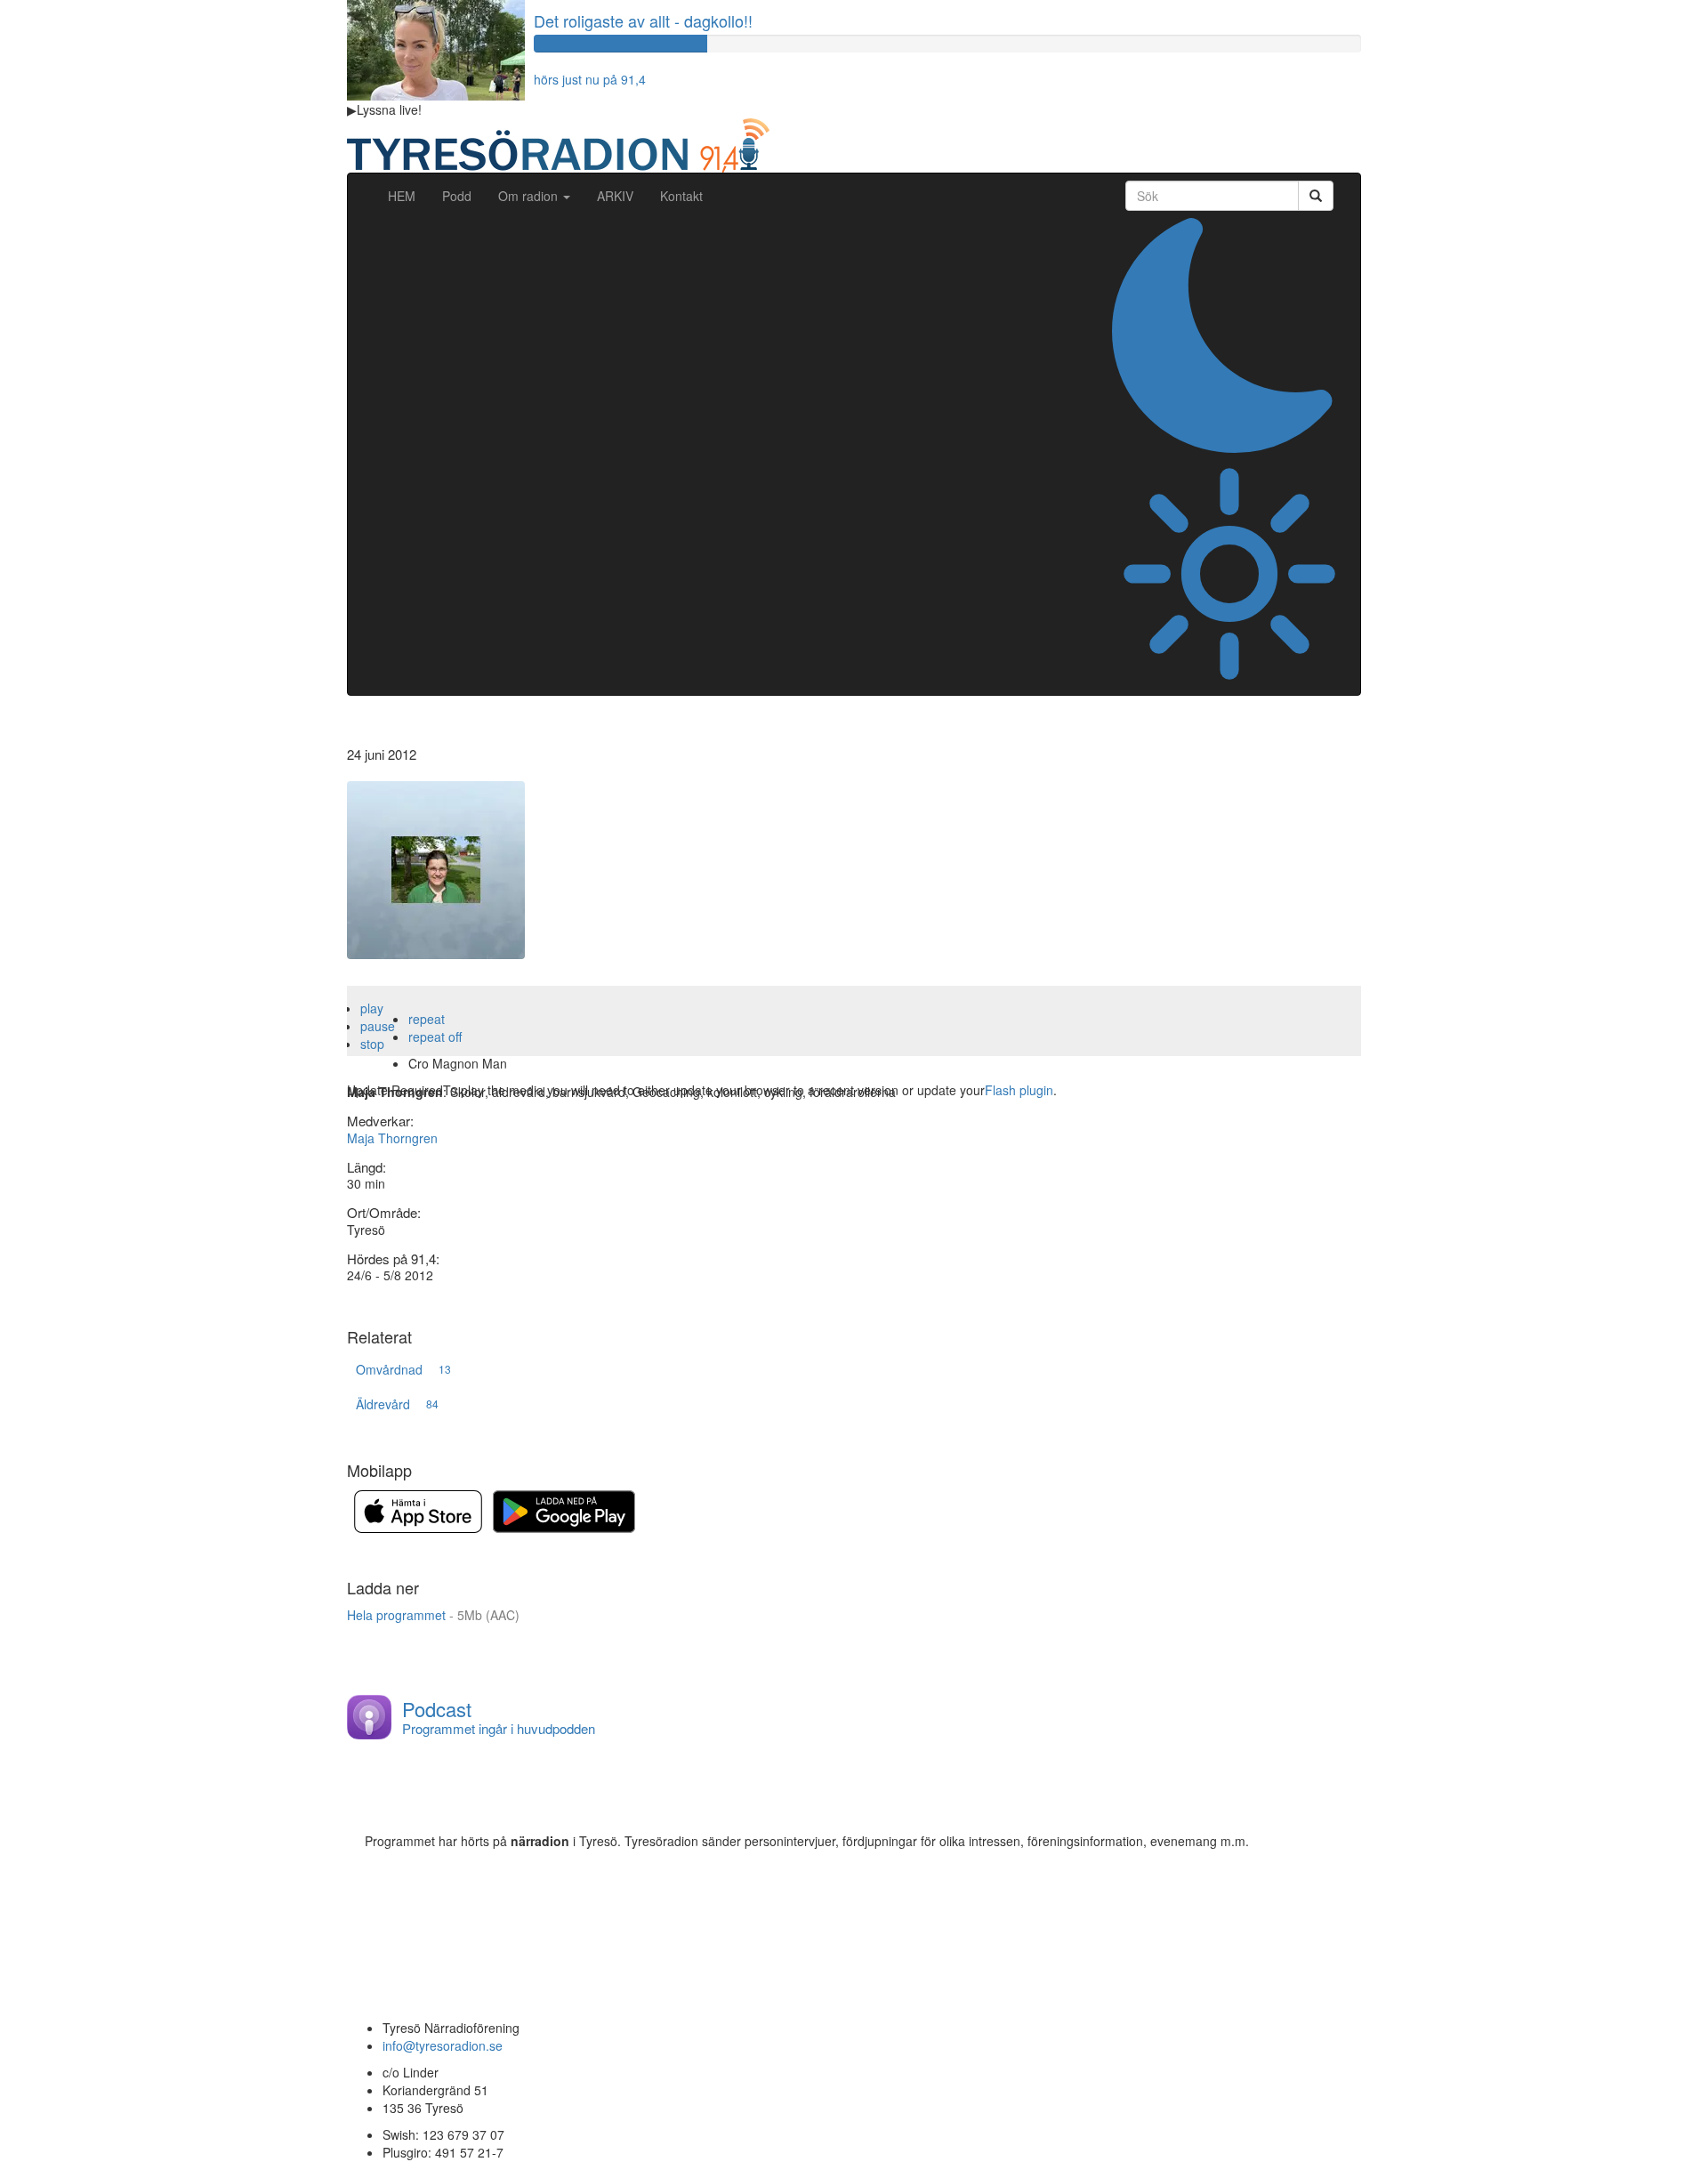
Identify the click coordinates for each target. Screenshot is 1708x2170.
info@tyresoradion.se (443, 2045)
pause (378, 1026)
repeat (427, 1019)
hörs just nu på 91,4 (590, 79)
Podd (457, 196)
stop (372, 1044)
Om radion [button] (530, 196)
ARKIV (615, 196)
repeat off (435, 1037)
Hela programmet (433, 1615)
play (372, 1008)
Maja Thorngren (392, 1138)
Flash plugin (1019, 1090)
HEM (408, 195)
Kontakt (681, 196)
